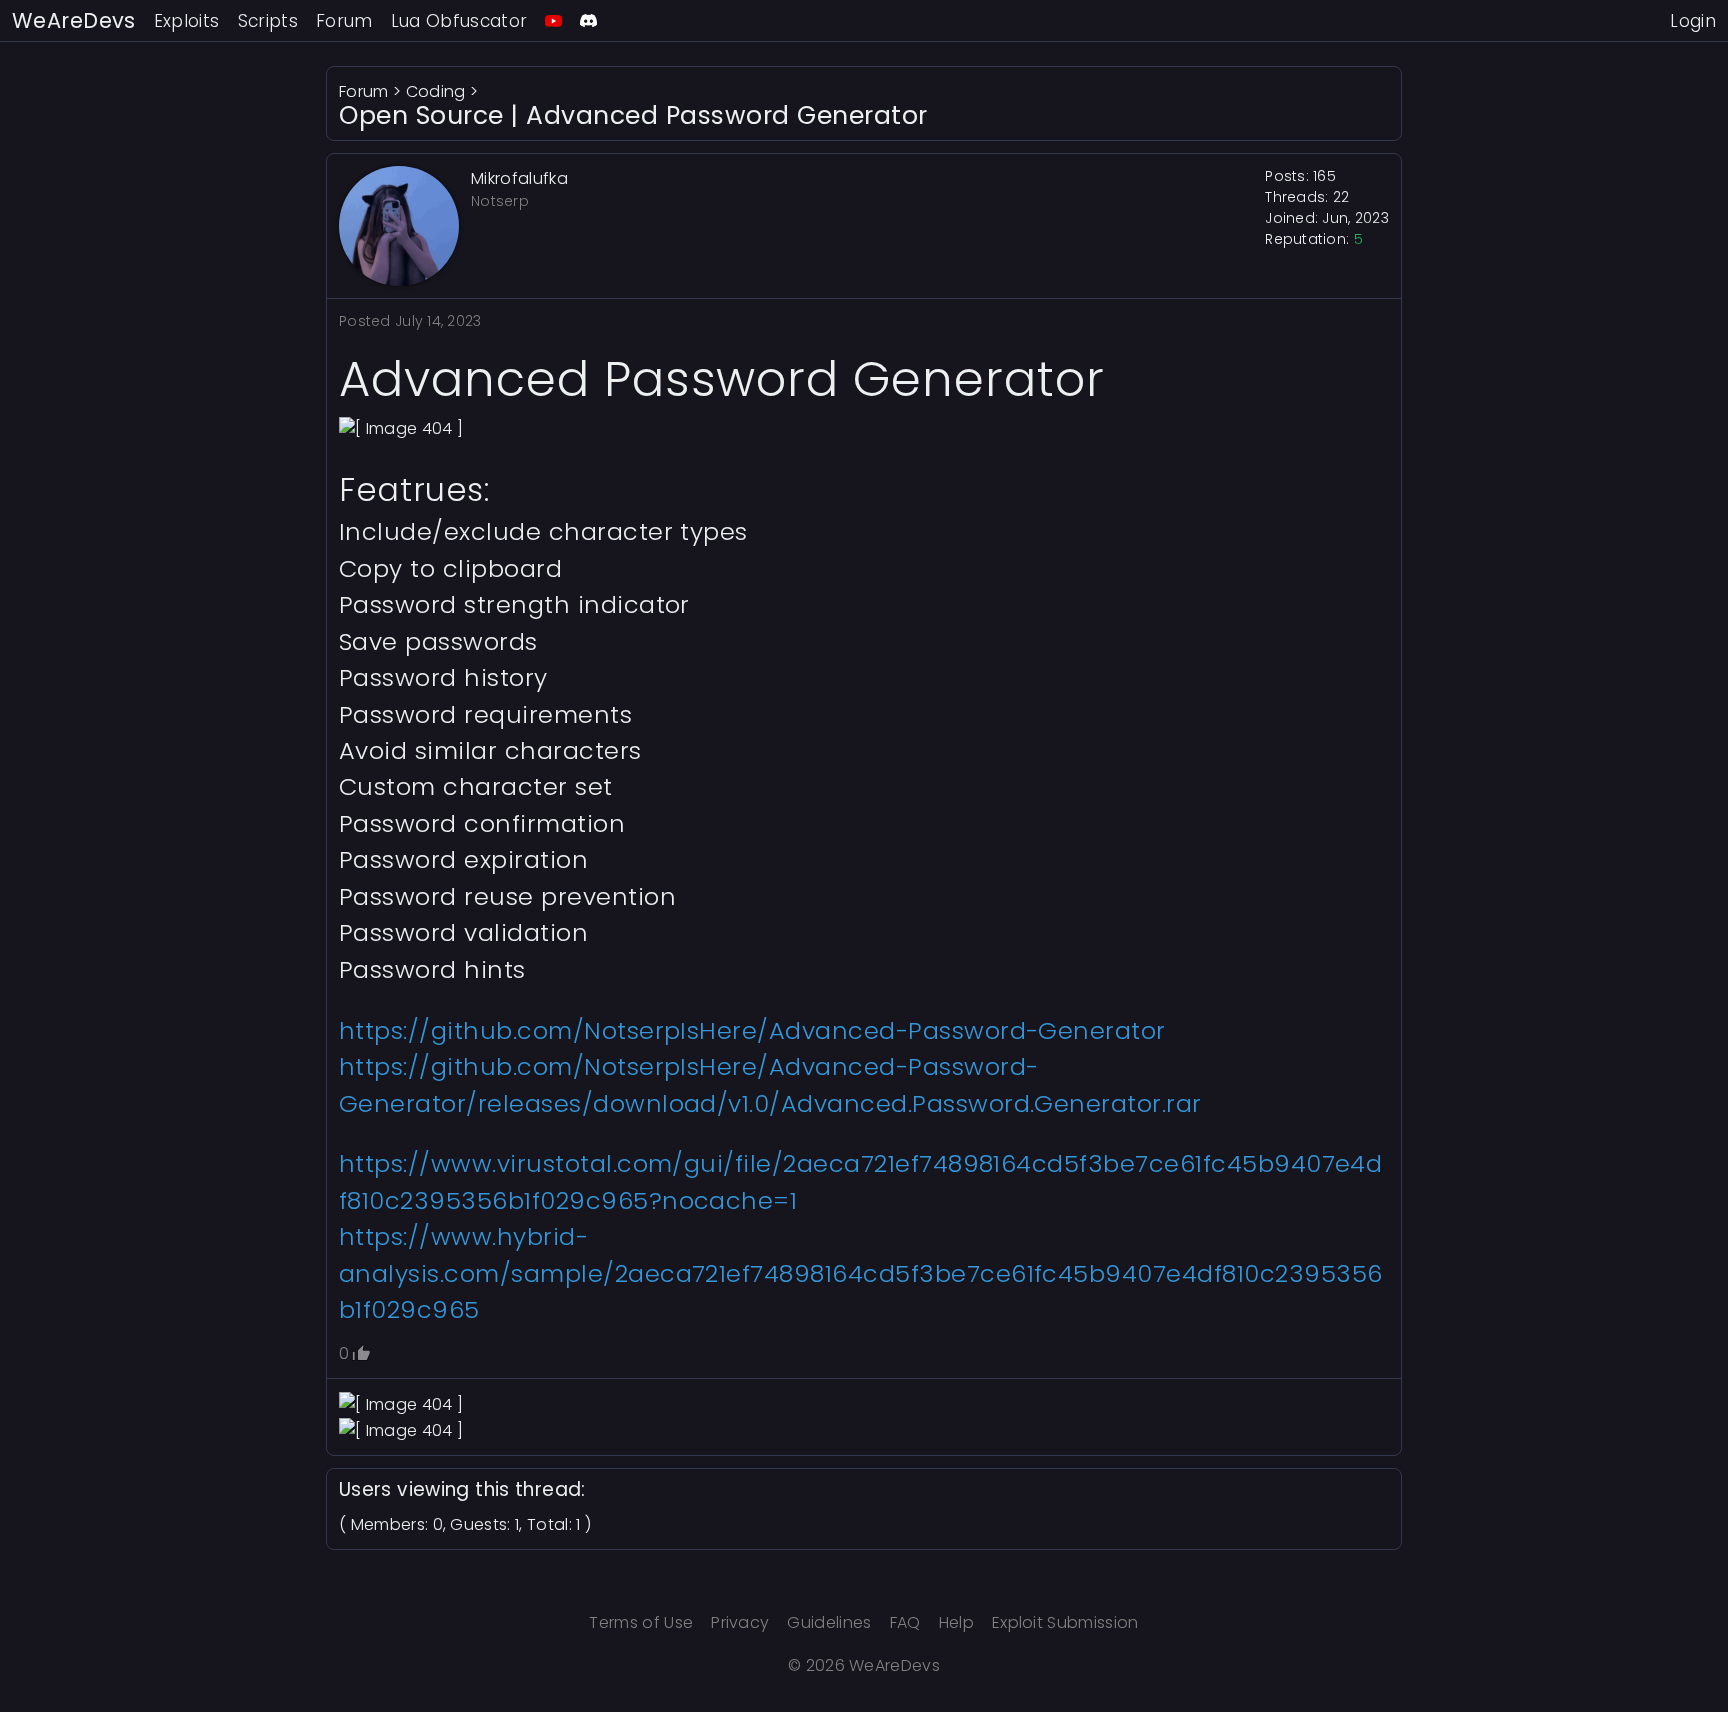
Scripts (268, 21)
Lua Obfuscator (459, 21)
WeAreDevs (74, 20)
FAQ (905, 1622)
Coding (436, 91)
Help (956, 1622)
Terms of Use (641, 1622)
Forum (344, 21)
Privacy (740, 1622)
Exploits (187, 21)
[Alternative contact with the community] (588, 20)
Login (1693, 21)
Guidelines (829, 1622)
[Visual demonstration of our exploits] (553, 20)
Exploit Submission (1065, 1622)
